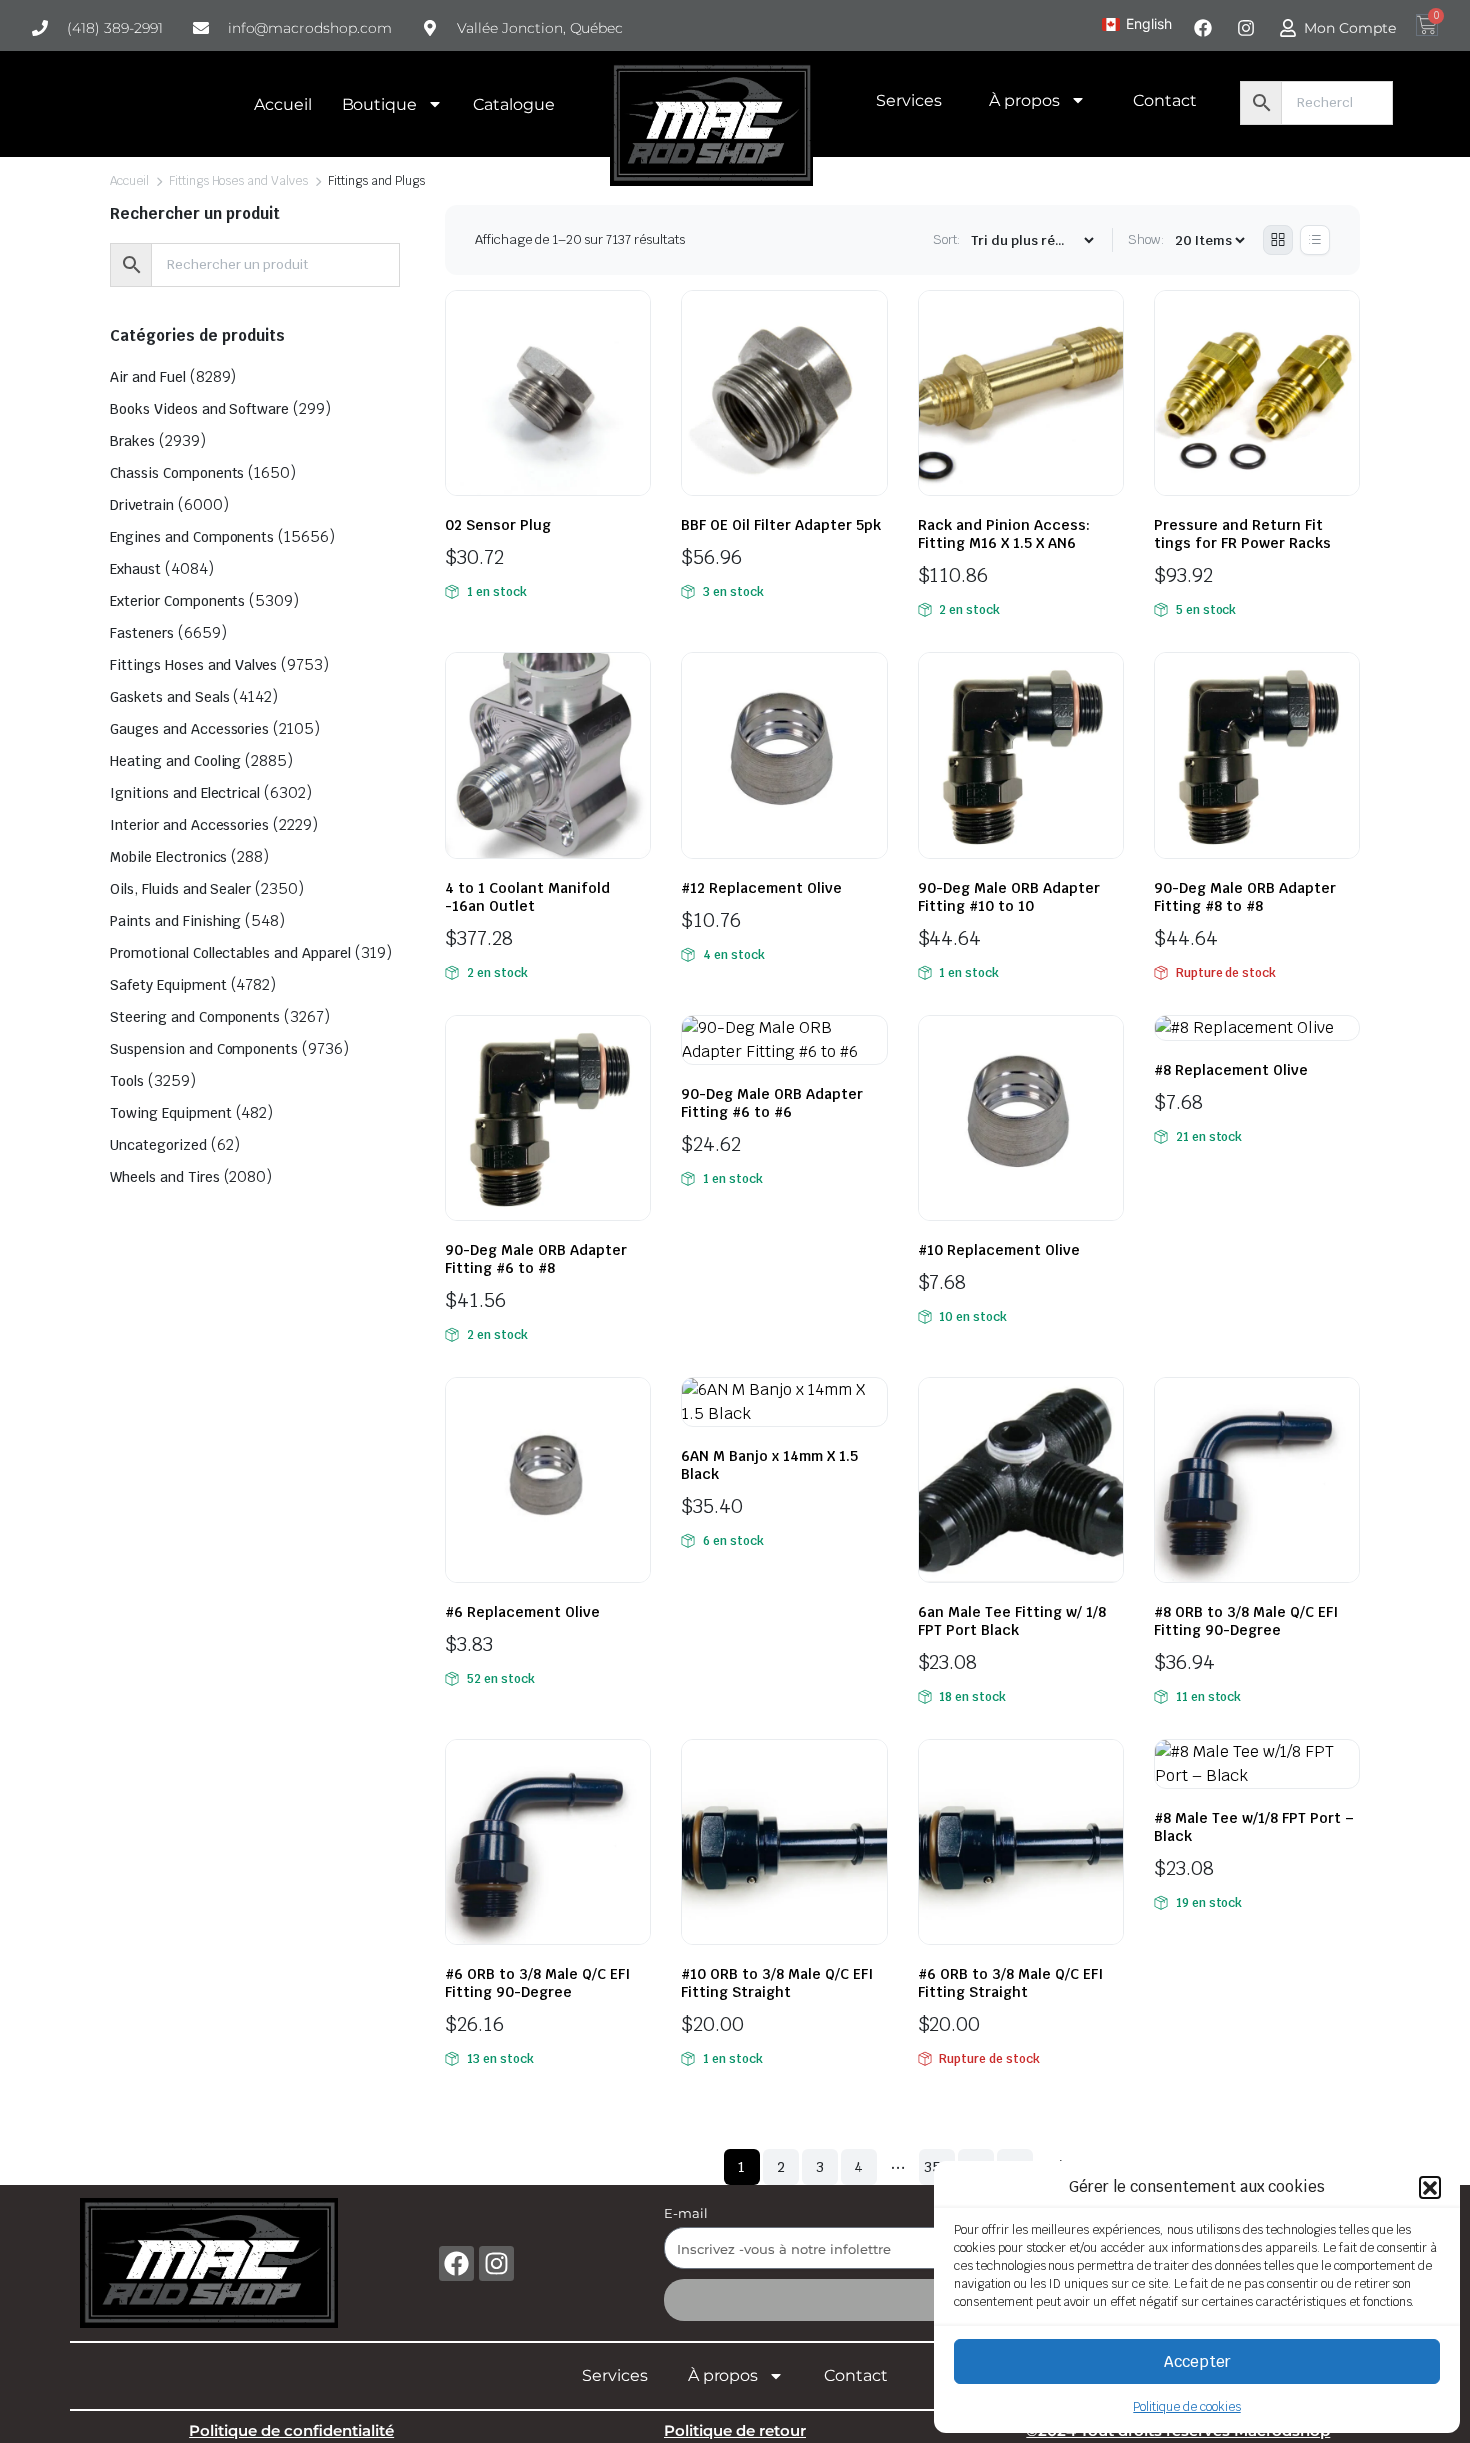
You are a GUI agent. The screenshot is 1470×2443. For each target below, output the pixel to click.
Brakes (132, 441)
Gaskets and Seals (170, 697)
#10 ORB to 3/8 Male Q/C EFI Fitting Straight (777, 1983)
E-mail (686, 2213)
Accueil (283, 104)
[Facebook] (456, 2263)
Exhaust (135, 569)
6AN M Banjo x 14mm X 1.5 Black (769, 1465)
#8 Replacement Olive (1231, 1070)
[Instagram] (496, 2263)
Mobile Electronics (168, 857)
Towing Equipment (171, 1113)
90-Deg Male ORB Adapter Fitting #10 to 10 (1009, 897)
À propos (1024, 100)
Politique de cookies (1186, 2407)
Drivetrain (142, 505)
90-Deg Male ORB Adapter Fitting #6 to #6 (772, 1103)
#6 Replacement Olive (522, 1612)
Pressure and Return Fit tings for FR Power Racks (1242, 534)
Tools (127, 1081)
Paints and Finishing (175, 921)
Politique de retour (735, 2430)
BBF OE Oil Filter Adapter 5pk (781, 525)
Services (909, 100)
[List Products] (1315, 240)
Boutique (380, 104)
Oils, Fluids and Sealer (180, 889)
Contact (1165, 100)
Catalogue (514, 104)
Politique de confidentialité (291, 2430)
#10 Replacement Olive (999, 1250)
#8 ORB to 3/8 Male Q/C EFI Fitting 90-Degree (1246, 1621)
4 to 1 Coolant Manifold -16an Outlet (527, 897)
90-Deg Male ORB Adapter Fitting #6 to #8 (536, 1259)
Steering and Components (195, 1017)
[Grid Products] (1278, 240)
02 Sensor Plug (498, 525)
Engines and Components (192, 537)
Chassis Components (177, 473)
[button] (1430, 2187)
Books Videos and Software (199, 409)
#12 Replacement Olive (761, 888)
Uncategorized (158, 1145)
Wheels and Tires (165, 1177)
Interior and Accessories (189, 825)
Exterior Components (177, 601)
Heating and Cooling (175, 761)
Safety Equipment (168, 985)
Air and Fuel (148, 377)
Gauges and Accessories (189, 729)
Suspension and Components (204, 1049)
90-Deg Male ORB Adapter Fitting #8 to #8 (1245, 897)
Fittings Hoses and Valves (238, 181)
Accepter (1197, 2361)
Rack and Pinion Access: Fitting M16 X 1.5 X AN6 (1004, 534)
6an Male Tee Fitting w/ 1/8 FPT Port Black (1012, 1621)
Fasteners (142, 633)
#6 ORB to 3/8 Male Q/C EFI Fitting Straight (1010, 1983)
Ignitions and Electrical (185, 793)
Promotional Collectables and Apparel (230, 953)
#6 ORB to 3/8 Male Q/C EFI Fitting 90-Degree (537, 1983)
